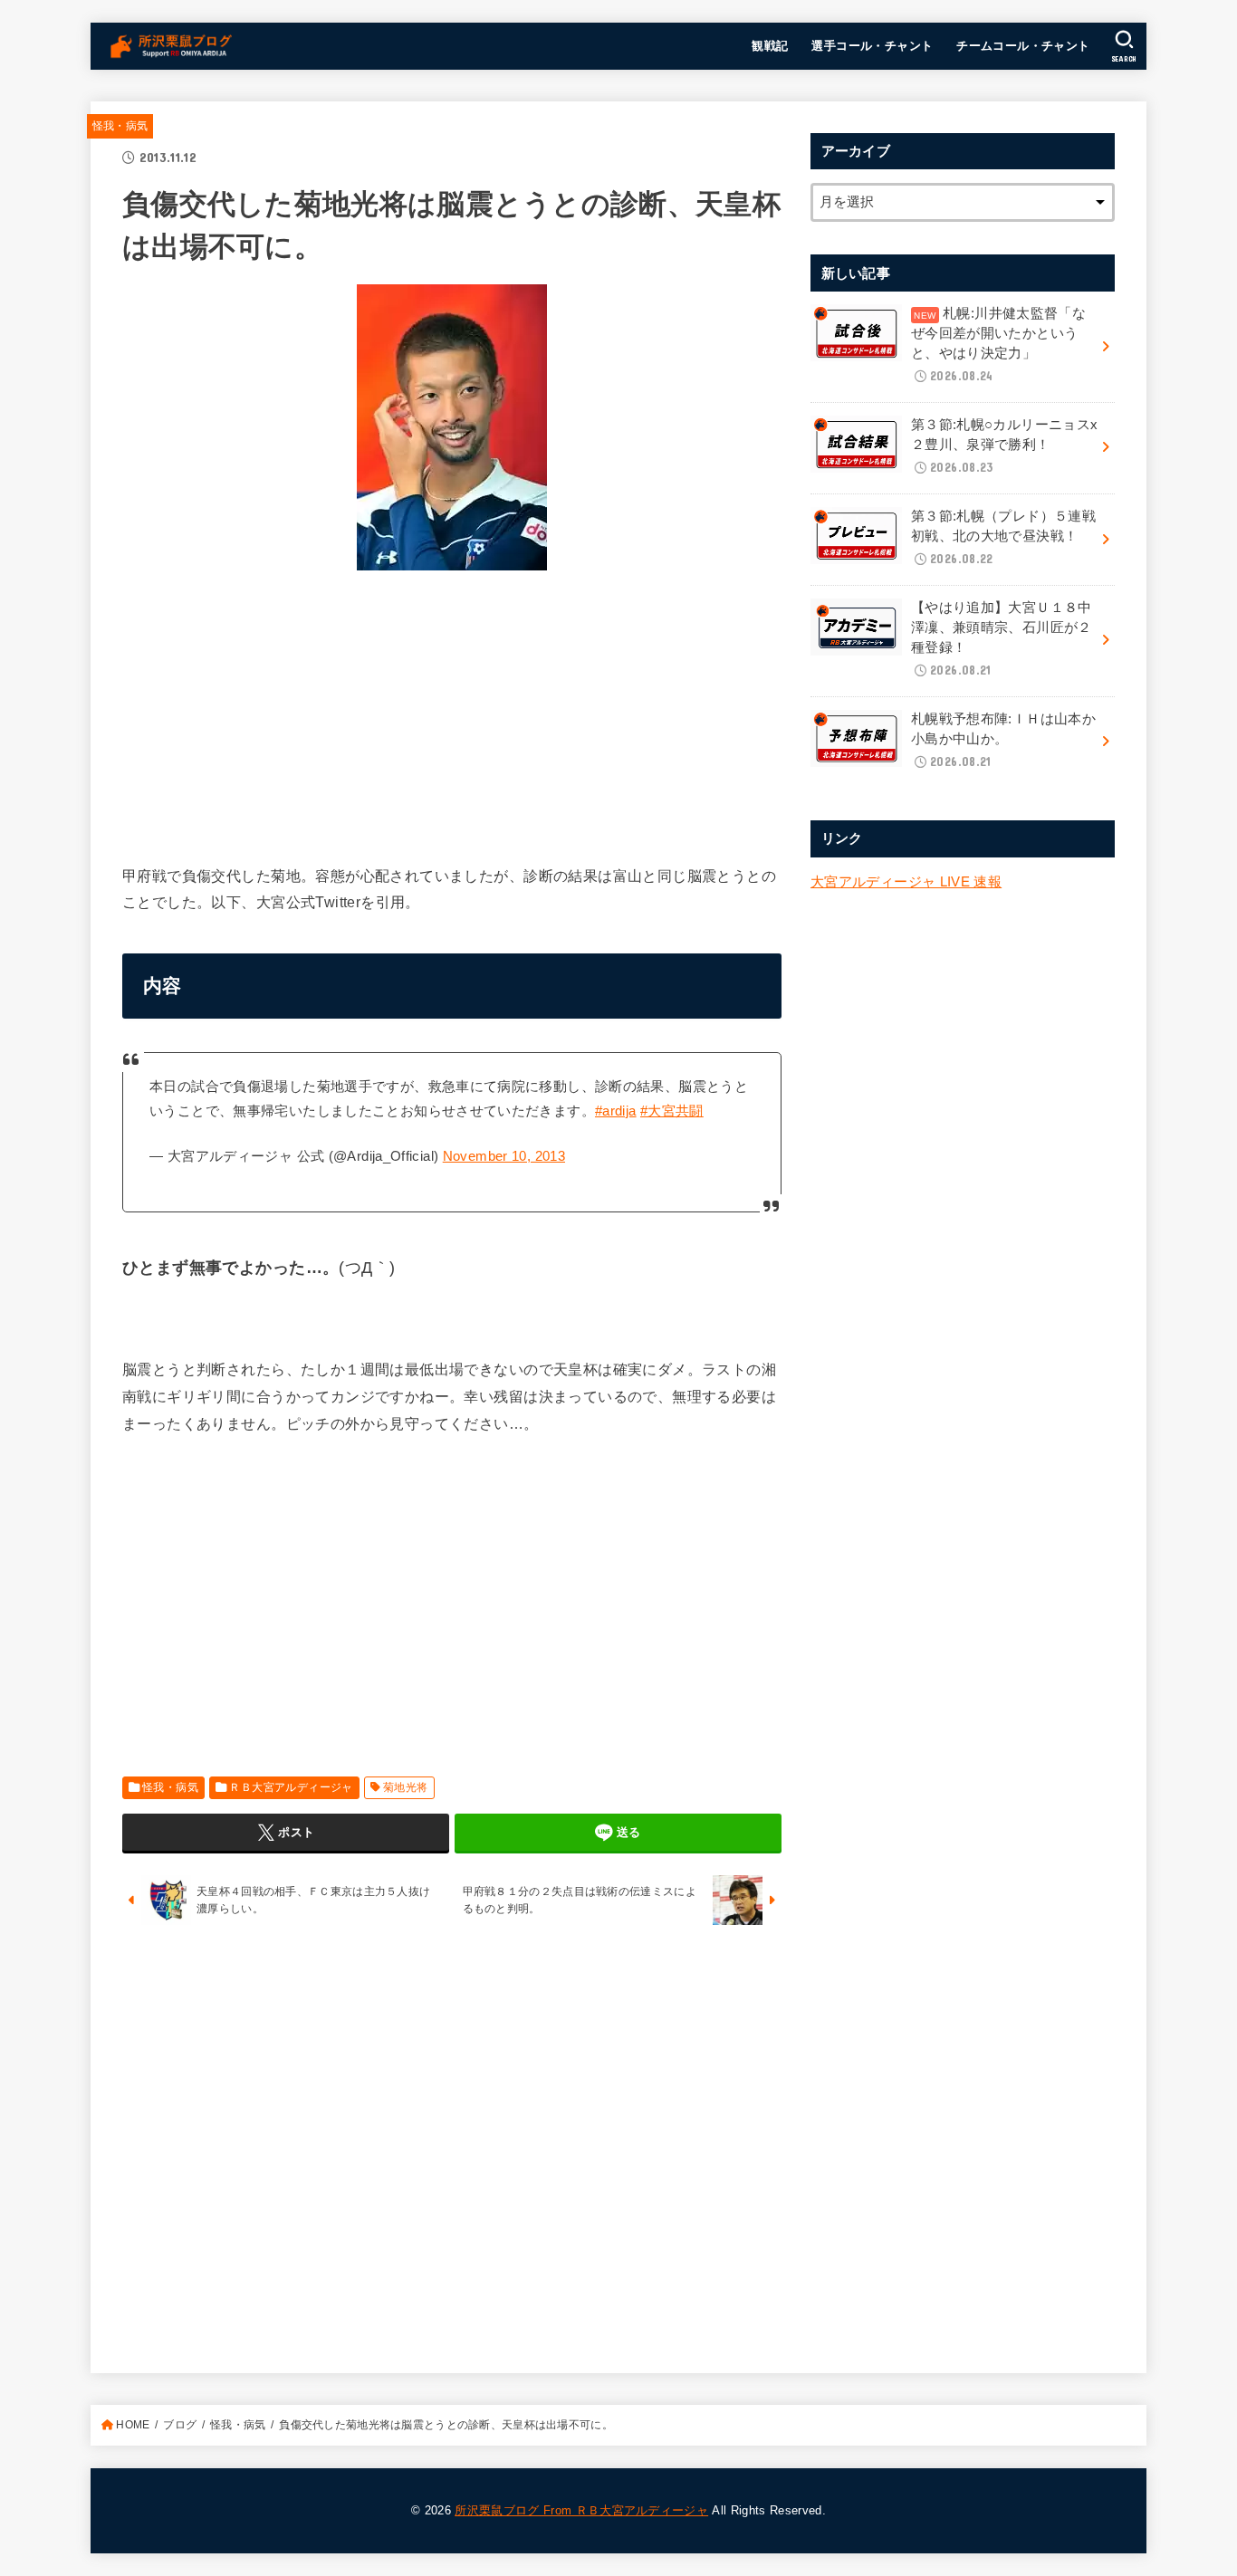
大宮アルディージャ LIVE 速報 (906, 882)
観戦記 (770, 46)
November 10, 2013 (504, 1156)
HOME (133, 2425)
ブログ (180, 2425)
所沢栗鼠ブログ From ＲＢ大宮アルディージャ (581, 2510)
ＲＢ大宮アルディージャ (291, 1787)
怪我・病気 (120, 126)
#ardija (616, 1111)
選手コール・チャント (872, 46)
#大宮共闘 (672, 1111)
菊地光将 (406, 1787)
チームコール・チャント (1023, 46)
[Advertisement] (452, 712)
